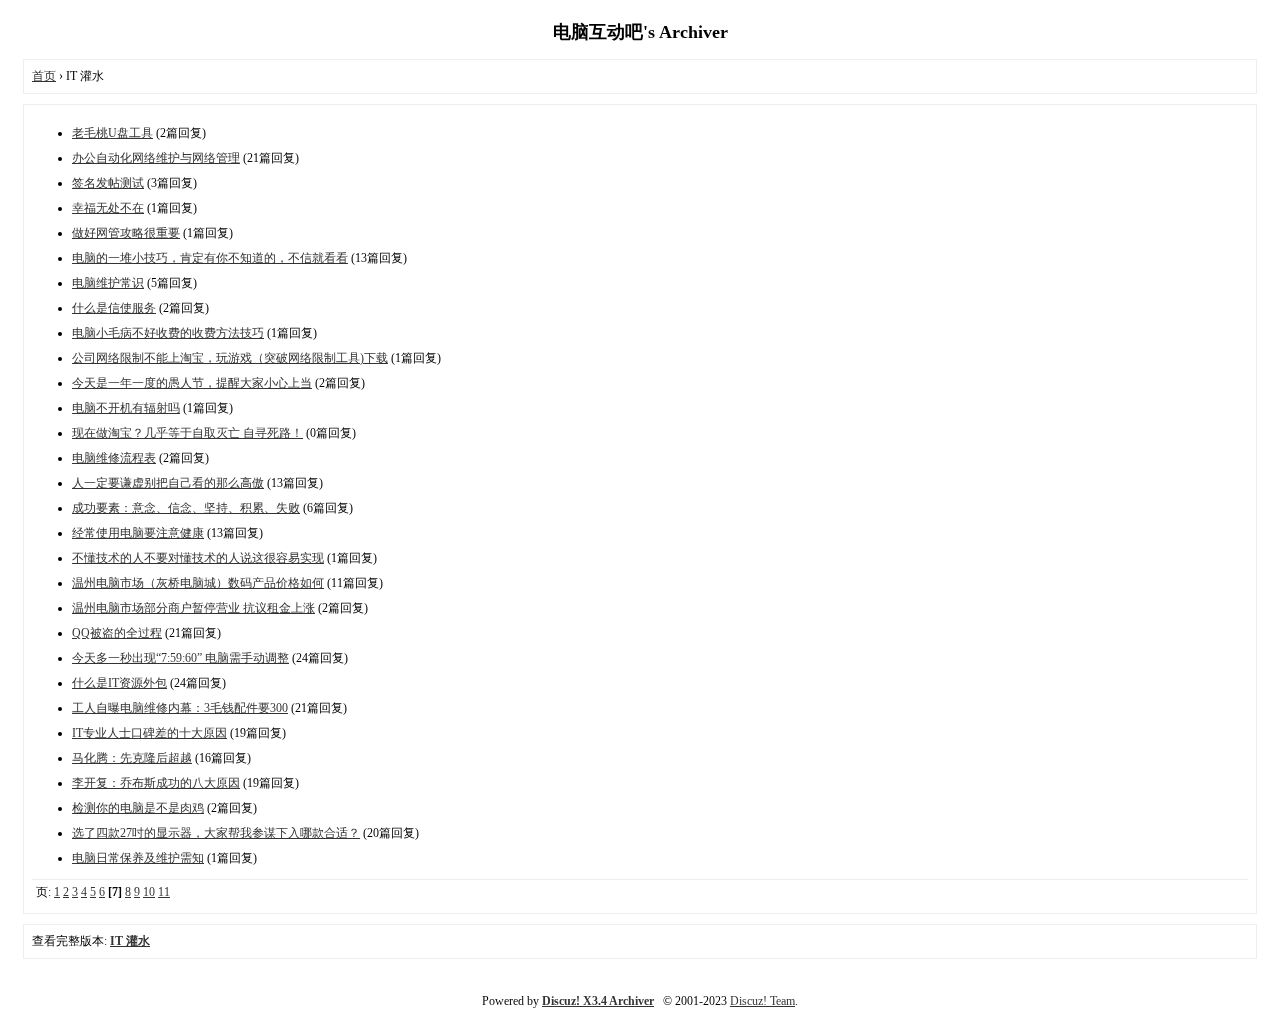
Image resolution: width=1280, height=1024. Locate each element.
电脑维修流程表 (114, 458)
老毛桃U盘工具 (112, 133)
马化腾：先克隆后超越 (132, 758)
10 (149, 892)
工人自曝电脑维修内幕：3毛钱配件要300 (180, 708)
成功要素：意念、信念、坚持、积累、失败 (186, 508)
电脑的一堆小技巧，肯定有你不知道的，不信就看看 (210, 258)
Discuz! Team (762, 1001)
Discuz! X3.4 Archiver (598, 1001)
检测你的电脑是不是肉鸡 (138, 808)
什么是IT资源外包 (119, 683)
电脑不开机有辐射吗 (126, 408)
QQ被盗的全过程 (117, 633)
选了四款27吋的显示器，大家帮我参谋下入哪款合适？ (216, 833)
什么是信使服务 (114, 308)
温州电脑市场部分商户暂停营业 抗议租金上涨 (193, 608)
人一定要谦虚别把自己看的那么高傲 (168, 483)
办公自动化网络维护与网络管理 (156, 158)
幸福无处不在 (108, 208)
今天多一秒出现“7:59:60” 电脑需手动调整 (180, 658)
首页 (44, 76)
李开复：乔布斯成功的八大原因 (156, 783)
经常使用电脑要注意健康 (138, 533)
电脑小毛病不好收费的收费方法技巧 (168, 333)
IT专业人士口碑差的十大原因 (149, 733)
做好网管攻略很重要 (126, 233)
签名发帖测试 (108, 183)
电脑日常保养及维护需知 (138, 858)
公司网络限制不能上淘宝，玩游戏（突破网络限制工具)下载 (230, 358)
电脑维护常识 (108, 283)
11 (164, 892)
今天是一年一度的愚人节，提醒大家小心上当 (192, 383)
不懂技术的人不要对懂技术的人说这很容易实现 (198, 558)
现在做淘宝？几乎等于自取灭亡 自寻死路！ (187, 433)
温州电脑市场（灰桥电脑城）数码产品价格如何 (198, 583)
